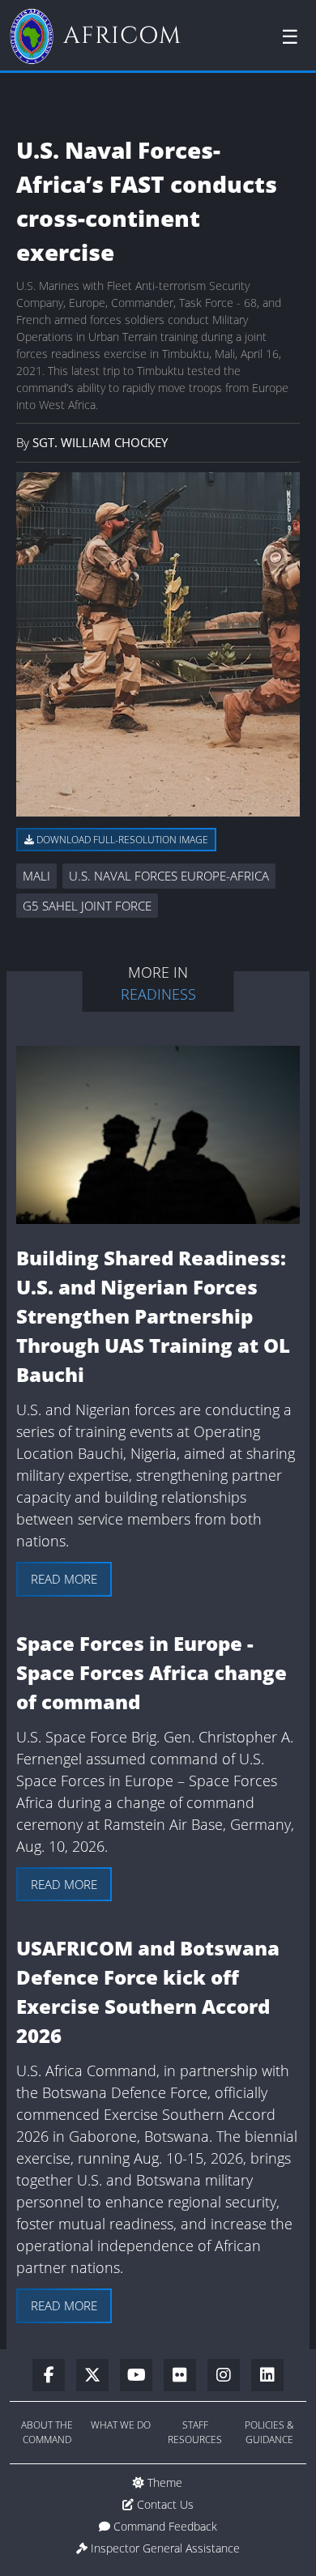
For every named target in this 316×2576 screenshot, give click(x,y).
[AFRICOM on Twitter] (98, 2376)
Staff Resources (195, 2432)
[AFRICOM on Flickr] (186, 2376)
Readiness (158, 994)
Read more (64, 1579)
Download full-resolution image (121, 840)
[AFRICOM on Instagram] (229, 2376)
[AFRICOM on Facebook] (54, 2376)
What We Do (121, 2425)
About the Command (47, 2432)
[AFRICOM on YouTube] (142, 2376)
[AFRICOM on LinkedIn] (267, 2376)
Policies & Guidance (269, 2432)
